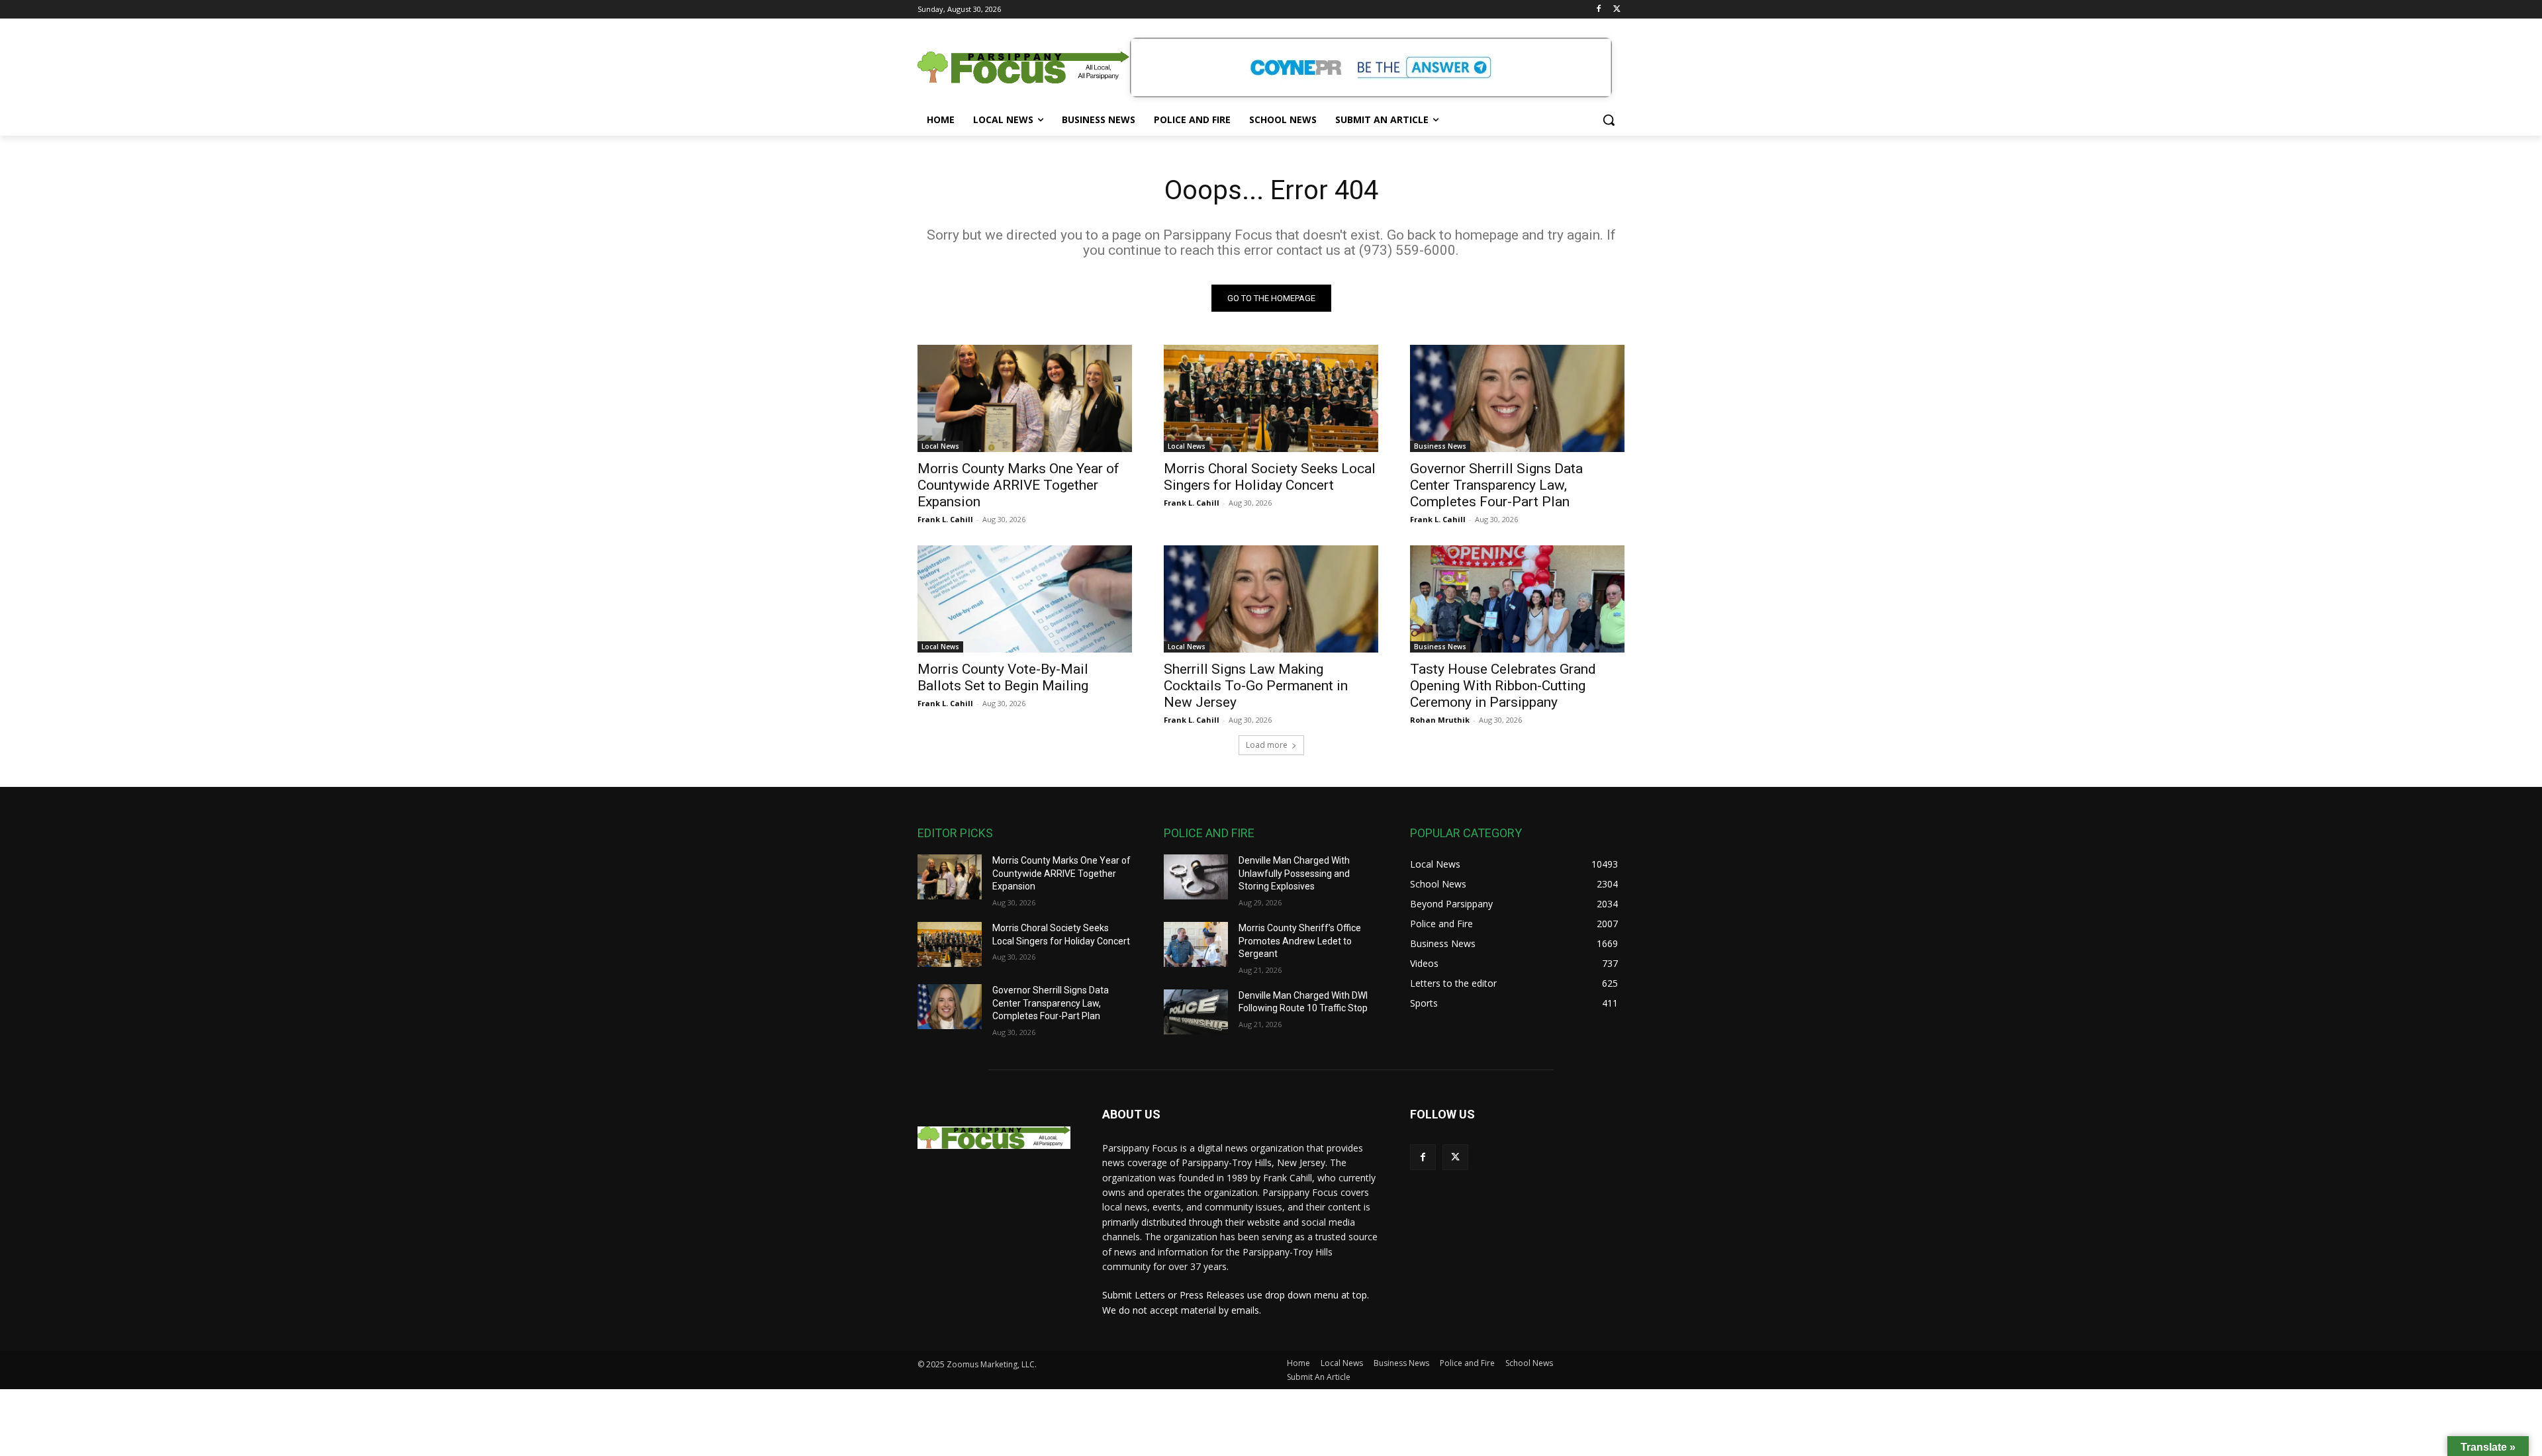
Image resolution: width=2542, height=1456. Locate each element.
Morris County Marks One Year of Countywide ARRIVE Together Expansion (1018, 485)
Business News (1440, 446)
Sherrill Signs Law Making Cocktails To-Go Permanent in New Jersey (1256, 686)
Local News (940, 446)
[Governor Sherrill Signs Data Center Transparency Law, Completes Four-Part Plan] (1517, 398)
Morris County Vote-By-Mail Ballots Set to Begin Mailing (1003, 677)
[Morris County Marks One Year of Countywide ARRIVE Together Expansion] (1025, 398)
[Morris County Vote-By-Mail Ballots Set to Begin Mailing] (1025, 599)
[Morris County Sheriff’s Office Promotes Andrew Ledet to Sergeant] (1196, 944)
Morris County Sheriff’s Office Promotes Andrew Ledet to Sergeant (1300, 941)
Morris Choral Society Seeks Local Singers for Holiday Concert (1270, 477)
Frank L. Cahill (945, 519)
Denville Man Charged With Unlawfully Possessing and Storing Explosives (1294, 873)
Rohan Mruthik (1440, 720)
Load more (1267, 745)
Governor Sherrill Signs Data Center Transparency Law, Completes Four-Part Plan (1496, 485)
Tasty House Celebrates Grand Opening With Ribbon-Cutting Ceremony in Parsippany (1503, 686)
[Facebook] (1598, 10)
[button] (1609, 120)
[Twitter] (1617, 10)
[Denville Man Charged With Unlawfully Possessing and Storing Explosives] (1196, 877)
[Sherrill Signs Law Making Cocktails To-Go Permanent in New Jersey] (1271, 599)
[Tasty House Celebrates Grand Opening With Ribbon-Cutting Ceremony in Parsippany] (1517, 599)
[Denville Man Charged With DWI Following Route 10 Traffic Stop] (1196, 1012)
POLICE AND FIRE (1209, 833)
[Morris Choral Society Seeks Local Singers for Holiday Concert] (1271, 398)
